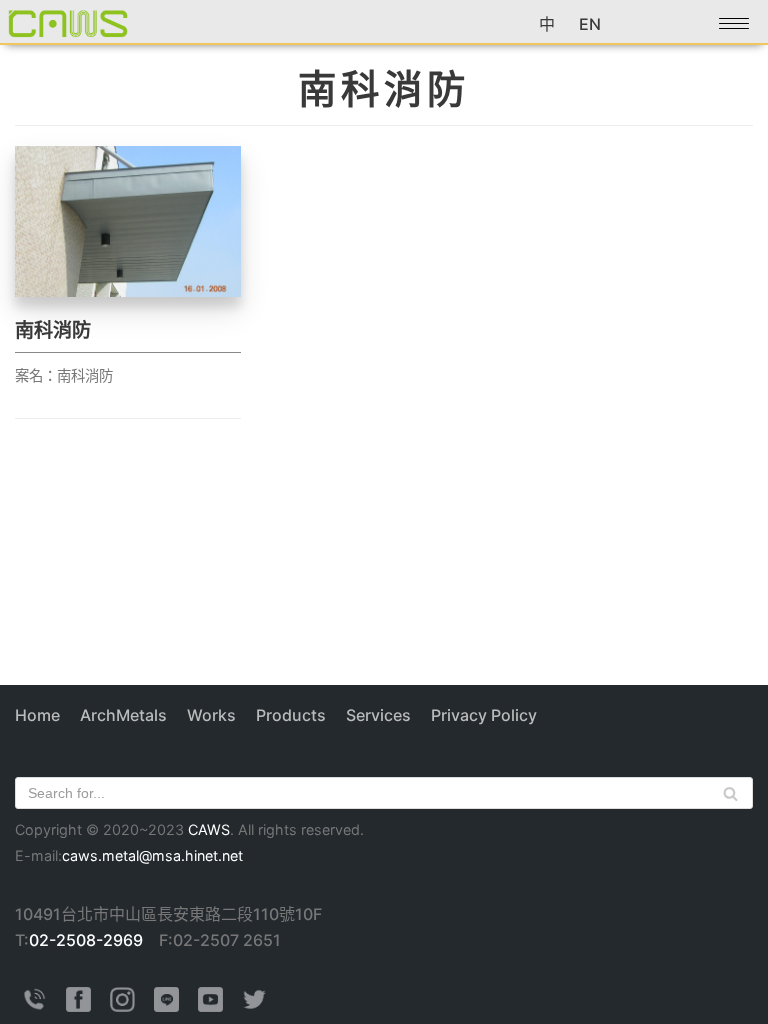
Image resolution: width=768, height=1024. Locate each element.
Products (291, 715)
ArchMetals (123, 715)
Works (211, 715)
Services (378, 715)
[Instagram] (122, 1006)
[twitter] (254, 1006)
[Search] (730, 793)
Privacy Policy (484, 715)
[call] (34, 1006)
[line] (166, 1006)
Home (37, 715)
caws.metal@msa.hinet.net (152, 855)
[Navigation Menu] (734, 23)
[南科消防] (128, 291)
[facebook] (78, 1006)
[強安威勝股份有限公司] (68, 22)
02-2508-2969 (86, 940)
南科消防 (53, 330)
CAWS (209, 829)
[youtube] (210, 1006)
